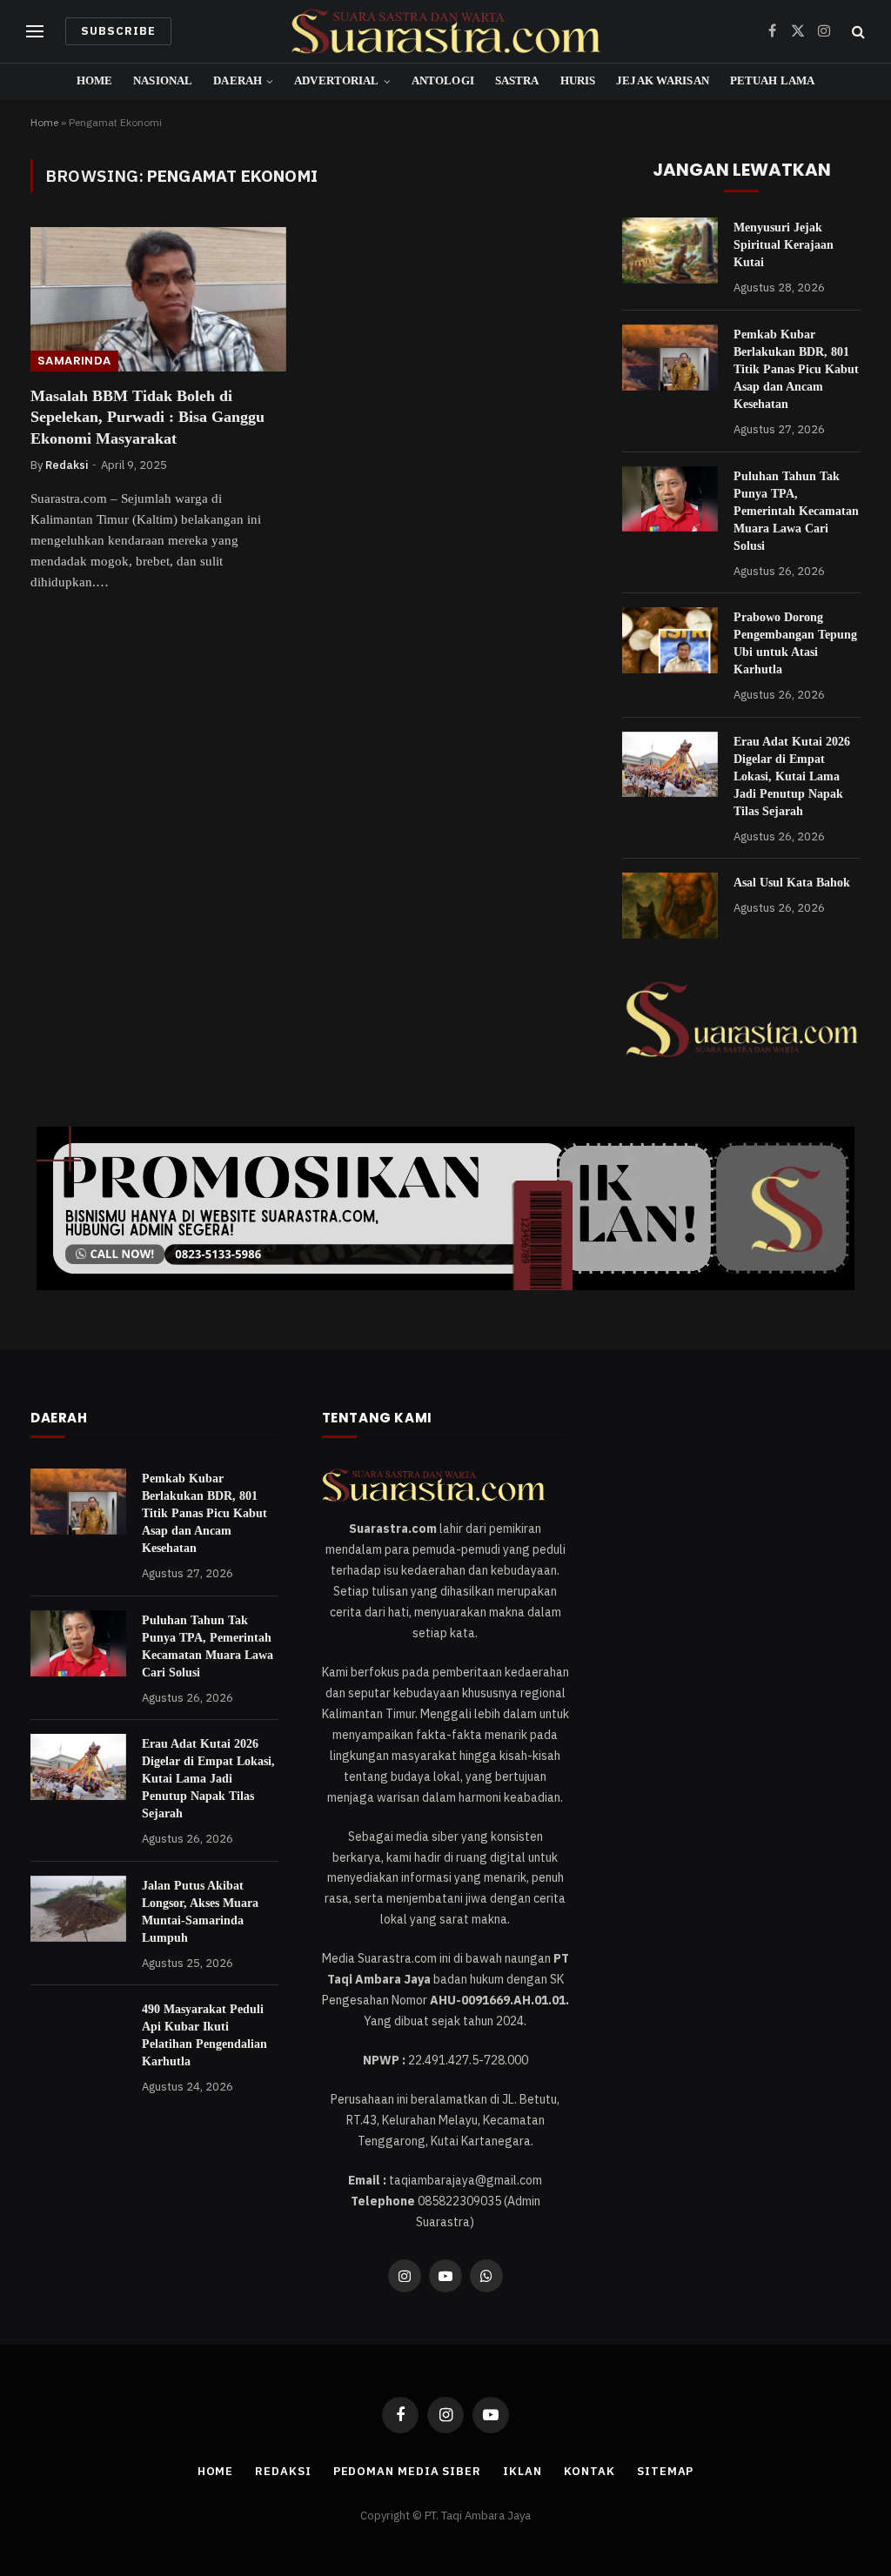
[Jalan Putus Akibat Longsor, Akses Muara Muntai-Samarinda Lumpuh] (78, 1909)
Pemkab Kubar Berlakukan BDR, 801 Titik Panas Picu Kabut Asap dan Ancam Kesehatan (796, 369)
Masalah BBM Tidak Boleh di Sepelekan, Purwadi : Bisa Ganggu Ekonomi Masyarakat (147, 417)
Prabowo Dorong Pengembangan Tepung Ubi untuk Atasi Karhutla (795, 643)
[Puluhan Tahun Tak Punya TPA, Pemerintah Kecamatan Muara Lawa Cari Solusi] (670, 499)
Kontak (590, 2471)
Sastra (517, 81)
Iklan (523, 2471)
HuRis (578, 81)
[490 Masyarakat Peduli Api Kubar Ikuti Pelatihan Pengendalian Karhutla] (78, 2032)
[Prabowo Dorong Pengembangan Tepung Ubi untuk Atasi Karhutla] (670, 640)
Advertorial (336, 81)
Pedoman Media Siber (407, 2471)
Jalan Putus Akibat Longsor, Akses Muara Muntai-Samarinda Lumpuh (200, 1912)
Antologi (443, 81)
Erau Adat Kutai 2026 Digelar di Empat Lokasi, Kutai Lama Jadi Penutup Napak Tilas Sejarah (792, 776)
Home (95, 81)
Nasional (163, 81)
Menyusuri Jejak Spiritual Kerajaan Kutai (784, 245)
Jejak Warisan (663, 81)
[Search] (857, 32)
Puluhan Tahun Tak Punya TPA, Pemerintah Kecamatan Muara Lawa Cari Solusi (796, 511)
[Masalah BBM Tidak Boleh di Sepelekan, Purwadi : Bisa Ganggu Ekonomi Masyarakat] (158, 299)
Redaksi (67, 465)
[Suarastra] (445, 31)
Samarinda (74, 361)
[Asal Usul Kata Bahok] (670, 906)
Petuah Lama (772, 81)
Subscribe (118, 31)
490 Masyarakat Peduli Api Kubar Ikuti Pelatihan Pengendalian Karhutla (204, 2035)
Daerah (238, 81)
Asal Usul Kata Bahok (792, 883)
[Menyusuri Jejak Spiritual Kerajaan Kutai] (670, 251)
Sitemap (665, 2471)
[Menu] (35, 32)
